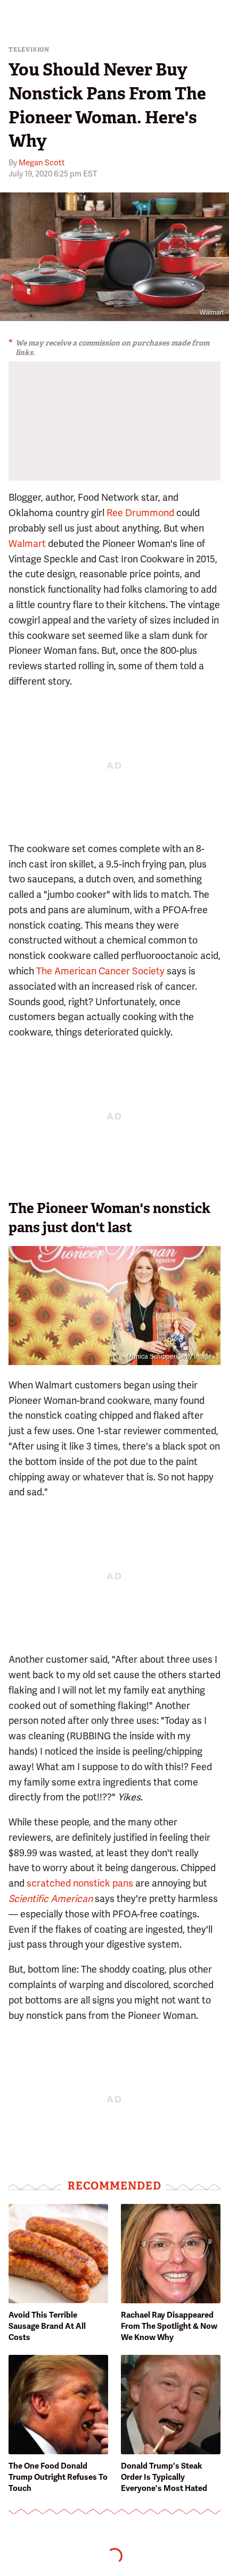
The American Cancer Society (100, 971)
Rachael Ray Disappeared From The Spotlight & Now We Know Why (169, 2326)
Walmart (212, 313)
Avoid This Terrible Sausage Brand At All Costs (47, 2326)
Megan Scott (42, 163)
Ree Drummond (140, 513)
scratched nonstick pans (80, 1883)
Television (29, 50)
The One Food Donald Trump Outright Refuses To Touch (58, 2477)
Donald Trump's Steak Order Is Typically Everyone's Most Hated (164, 2477)
